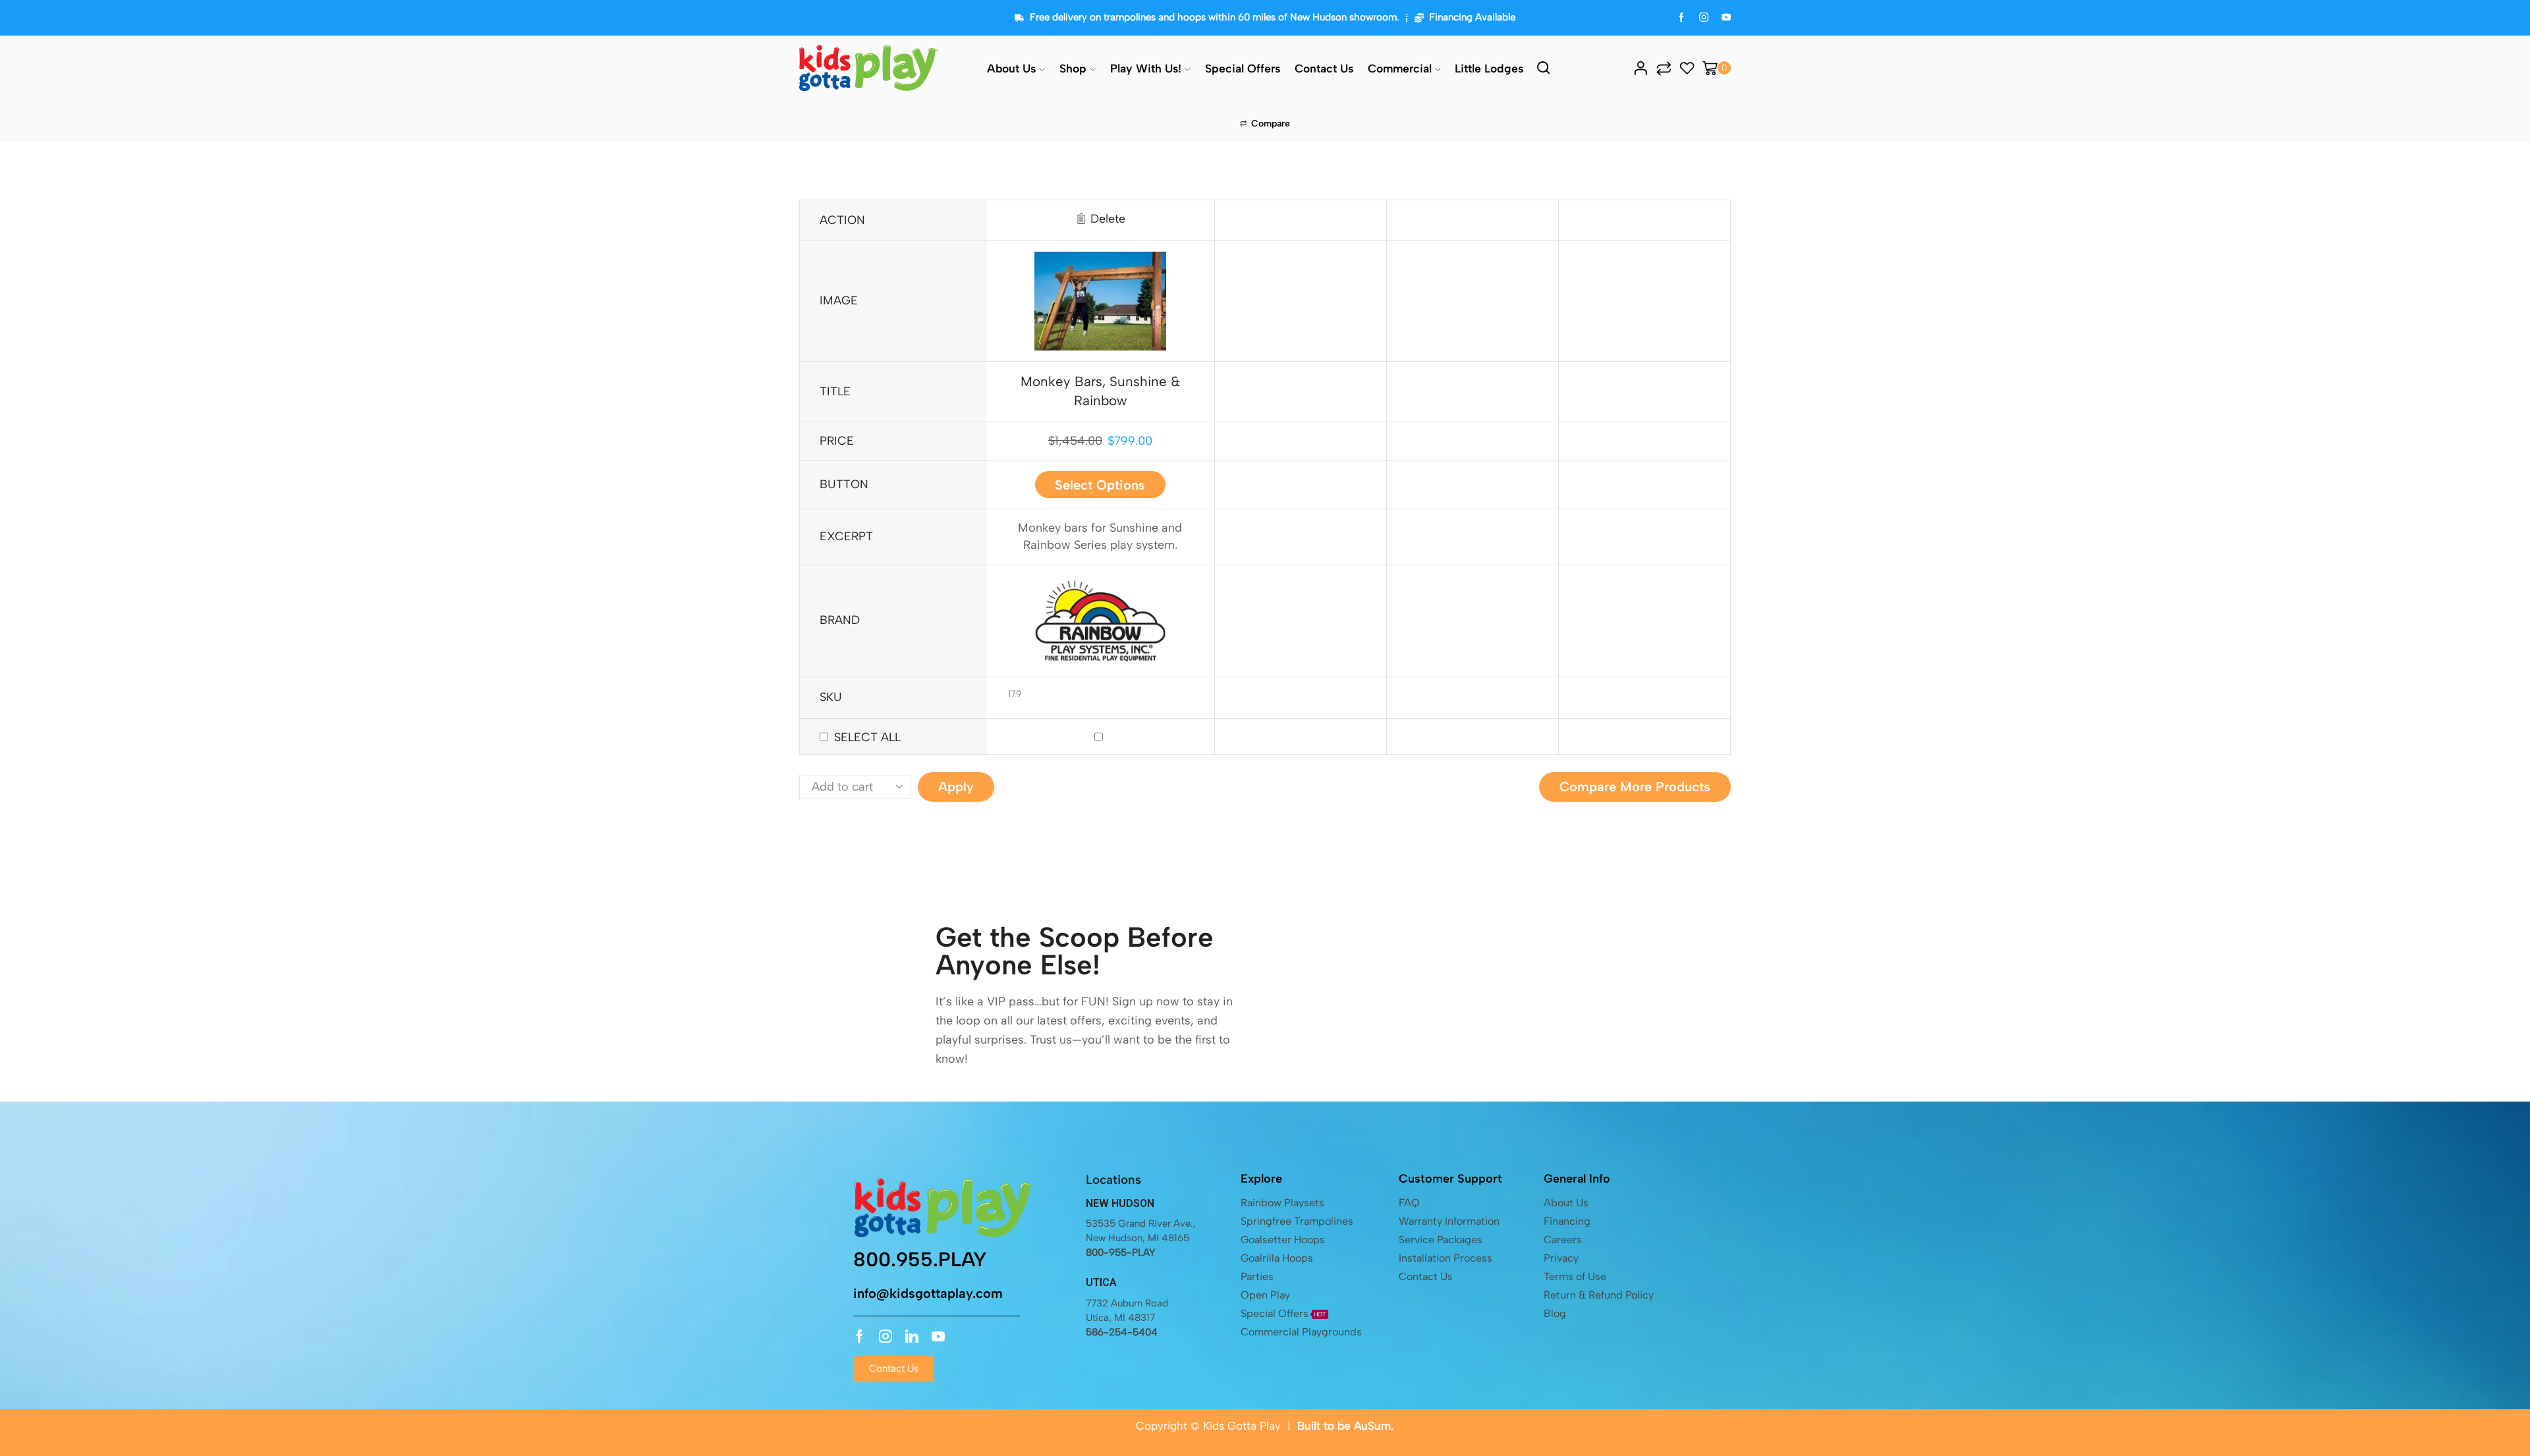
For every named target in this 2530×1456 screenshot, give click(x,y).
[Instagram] (1704, 18)
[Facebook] (1681, 18)
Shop (1073, 68)
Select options (1100, 485)
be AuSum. (1365, 1426)
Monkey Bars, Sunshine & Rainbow (1100, 391)
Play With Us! (1146, 68)
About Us (1011, 68)
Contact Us (1324, 68)
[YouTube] (1726, 18)
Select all (867, 737)
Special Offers (1243, 68)
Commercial (1400, 68)
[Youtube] (938, 1336)
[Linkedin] (912, 1336)
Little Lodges (1489, 68)
